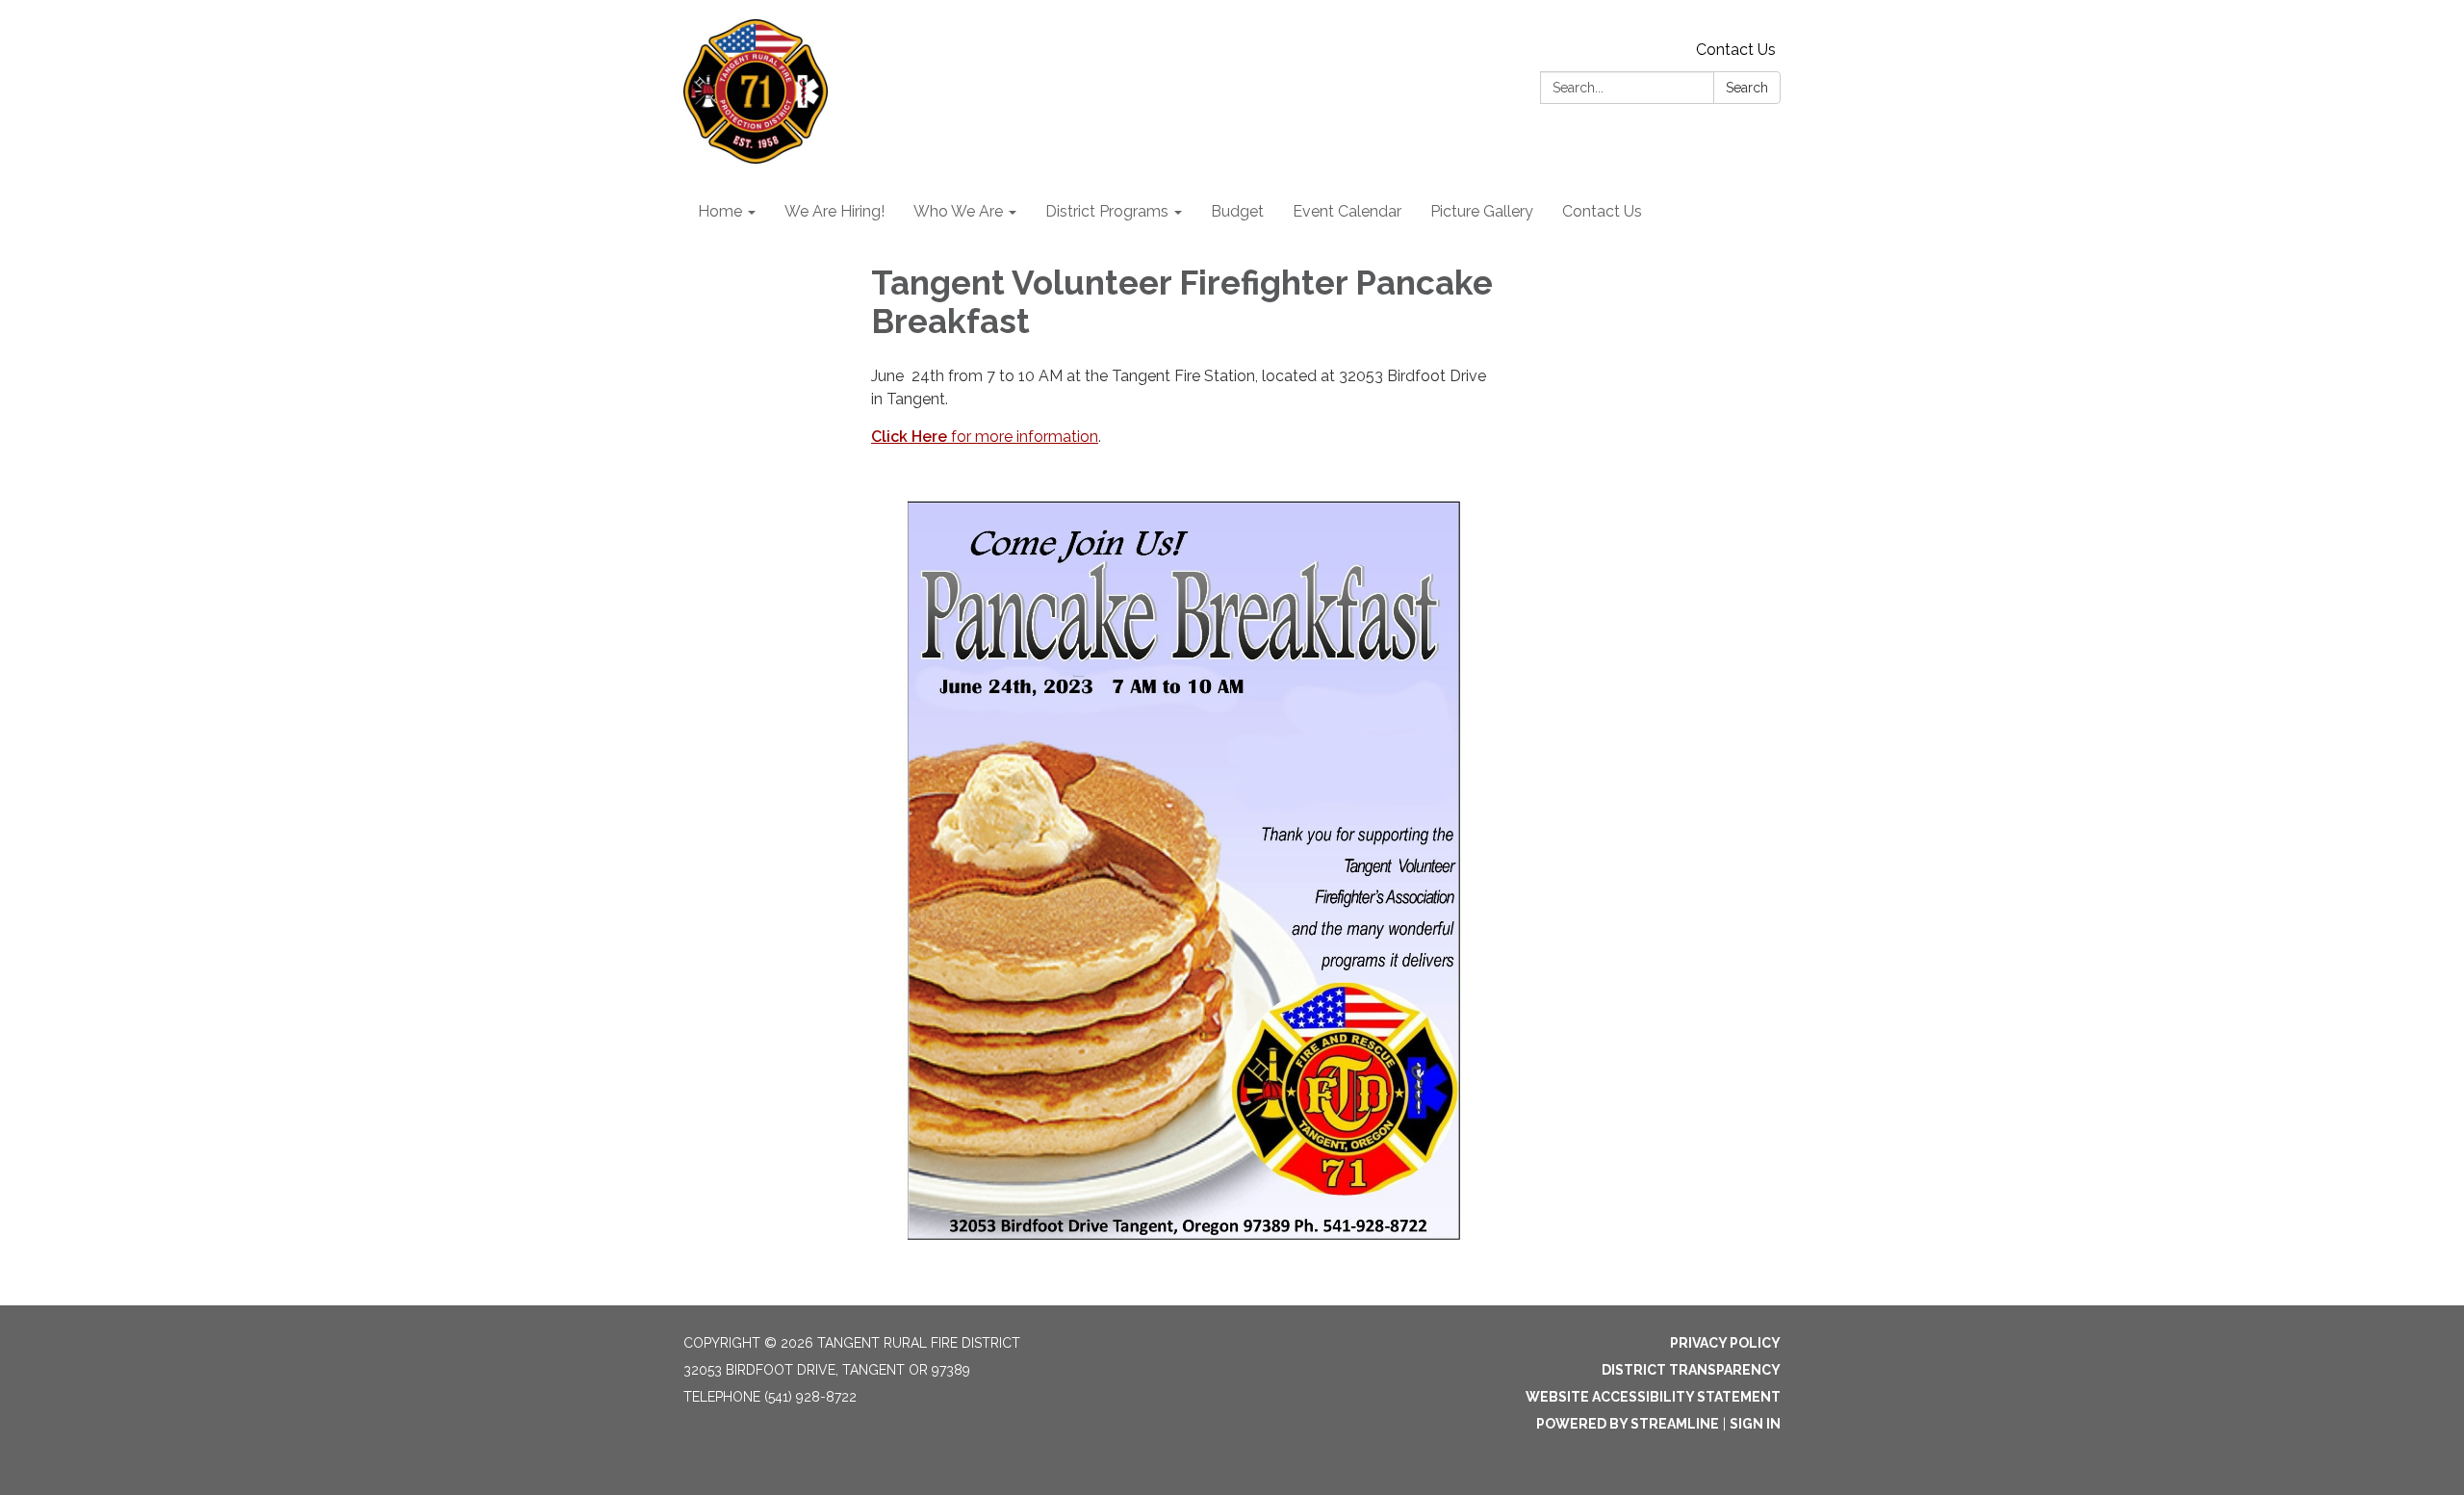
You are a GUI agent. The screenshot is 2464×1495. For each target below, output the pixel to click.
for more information (1025, 437)
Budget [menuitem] (1237, 211)
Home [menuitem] (720, 211)
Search (1747, 88)
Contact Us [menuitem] (1602, 211)
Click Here (911, 437)
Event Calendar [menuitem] (1347, 211)
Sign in (1755, 1424)
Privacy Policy (1725, 1343)
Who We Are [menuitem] (958, 211)
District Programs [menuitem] (1107, 211)
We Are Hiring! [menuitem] (834, 211)
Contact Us (1736, 50)
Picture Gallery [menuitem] (1482, 211)
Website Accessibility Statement (1653, 1397)
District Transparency (1691, 1370)
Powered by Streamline (1628, 1424)
